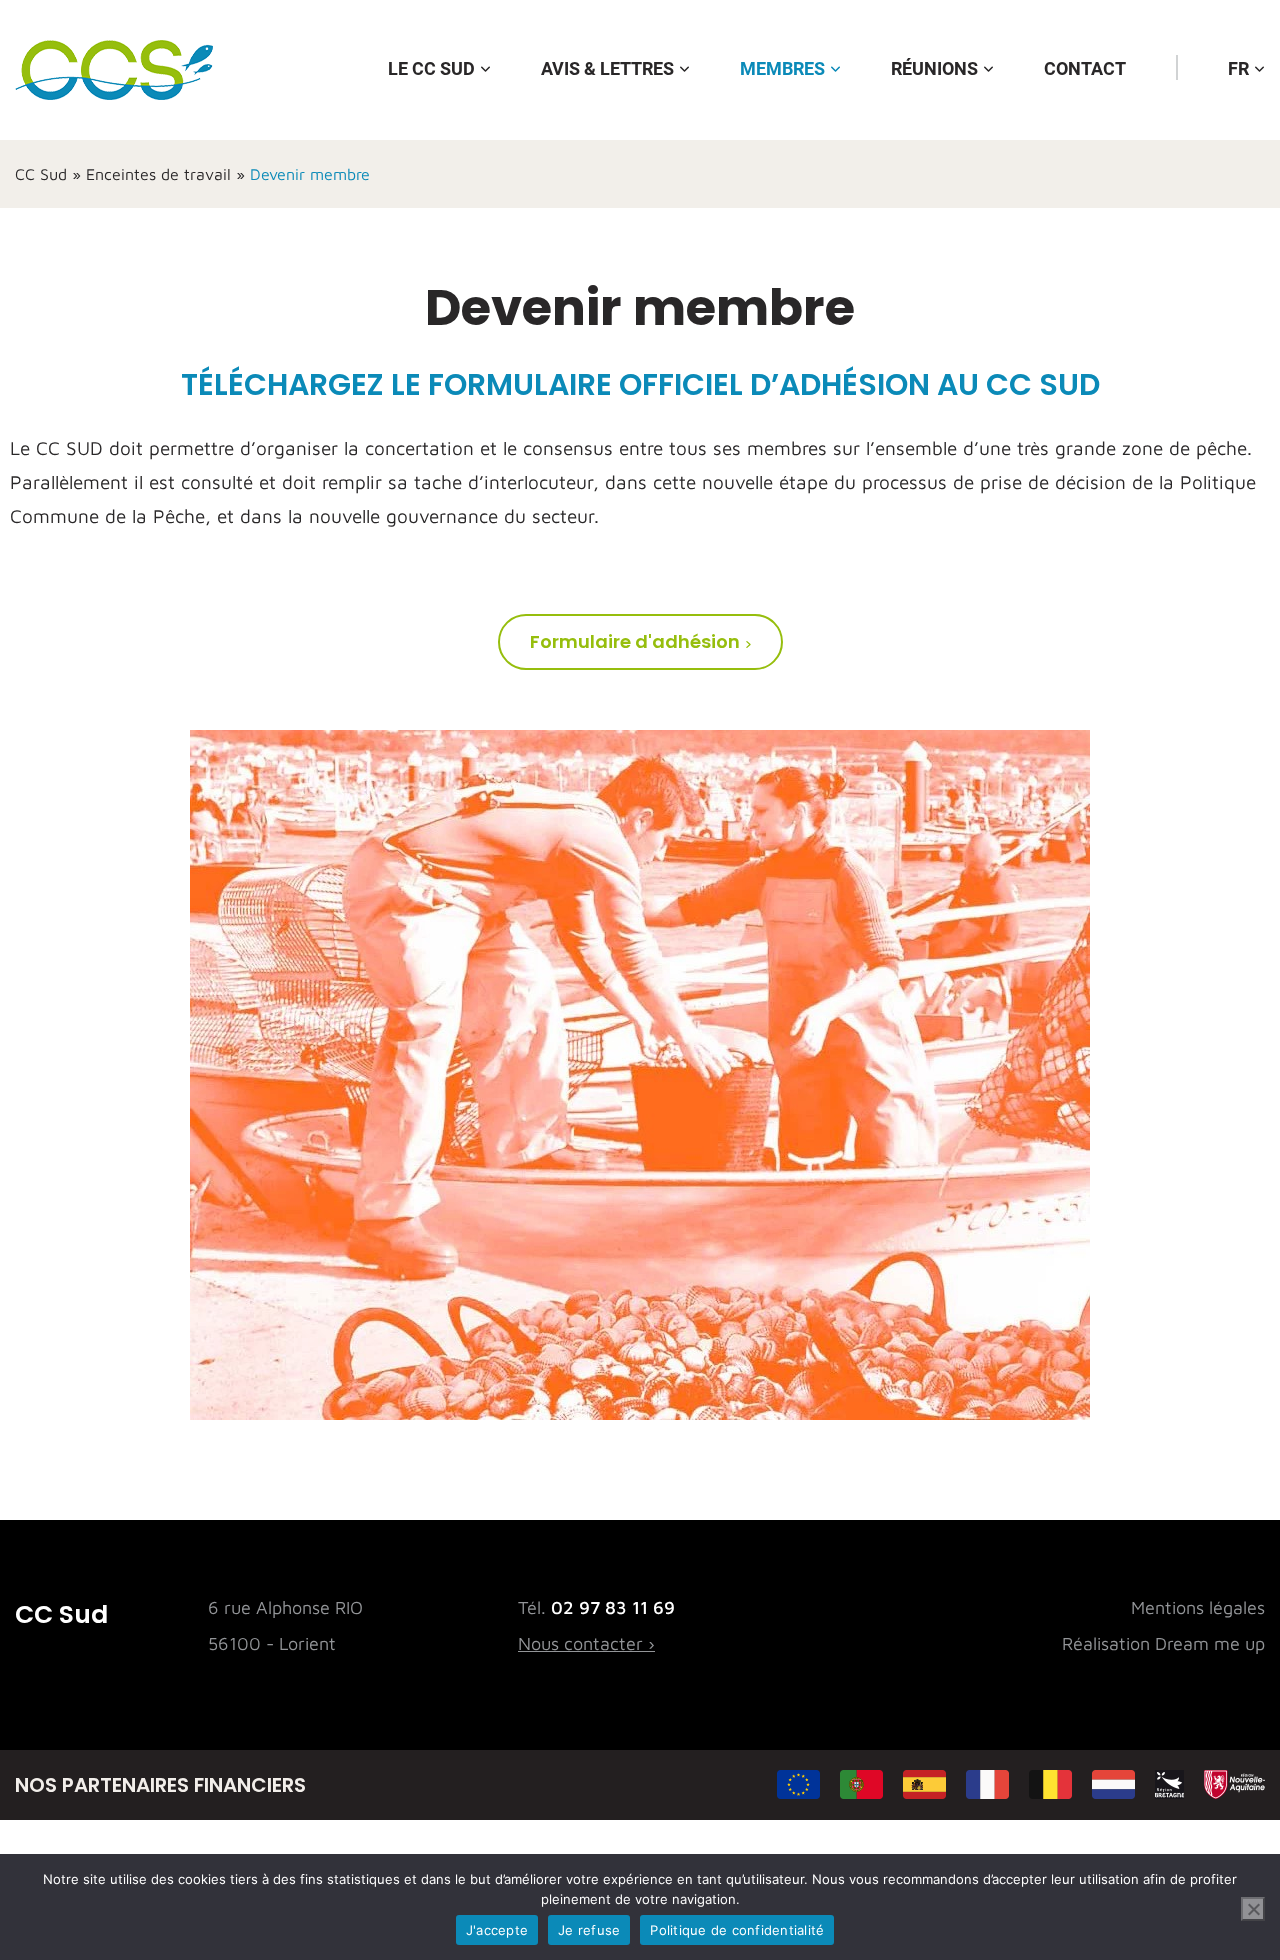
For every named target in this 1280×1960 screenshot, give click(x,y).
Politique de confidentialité (737, 1930)
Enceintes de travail (158, 174)
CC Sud (41, 174)
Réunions (934, 68)
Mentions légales (1198, 1607)
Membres (782, 68)
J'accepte (497, 1930)
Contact (1085, 68)
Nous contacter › (586, 1643)
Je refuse (589, 1930)
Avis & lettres (607, 68)
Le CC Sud (431, 68)
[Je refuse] (1253, 1909)
